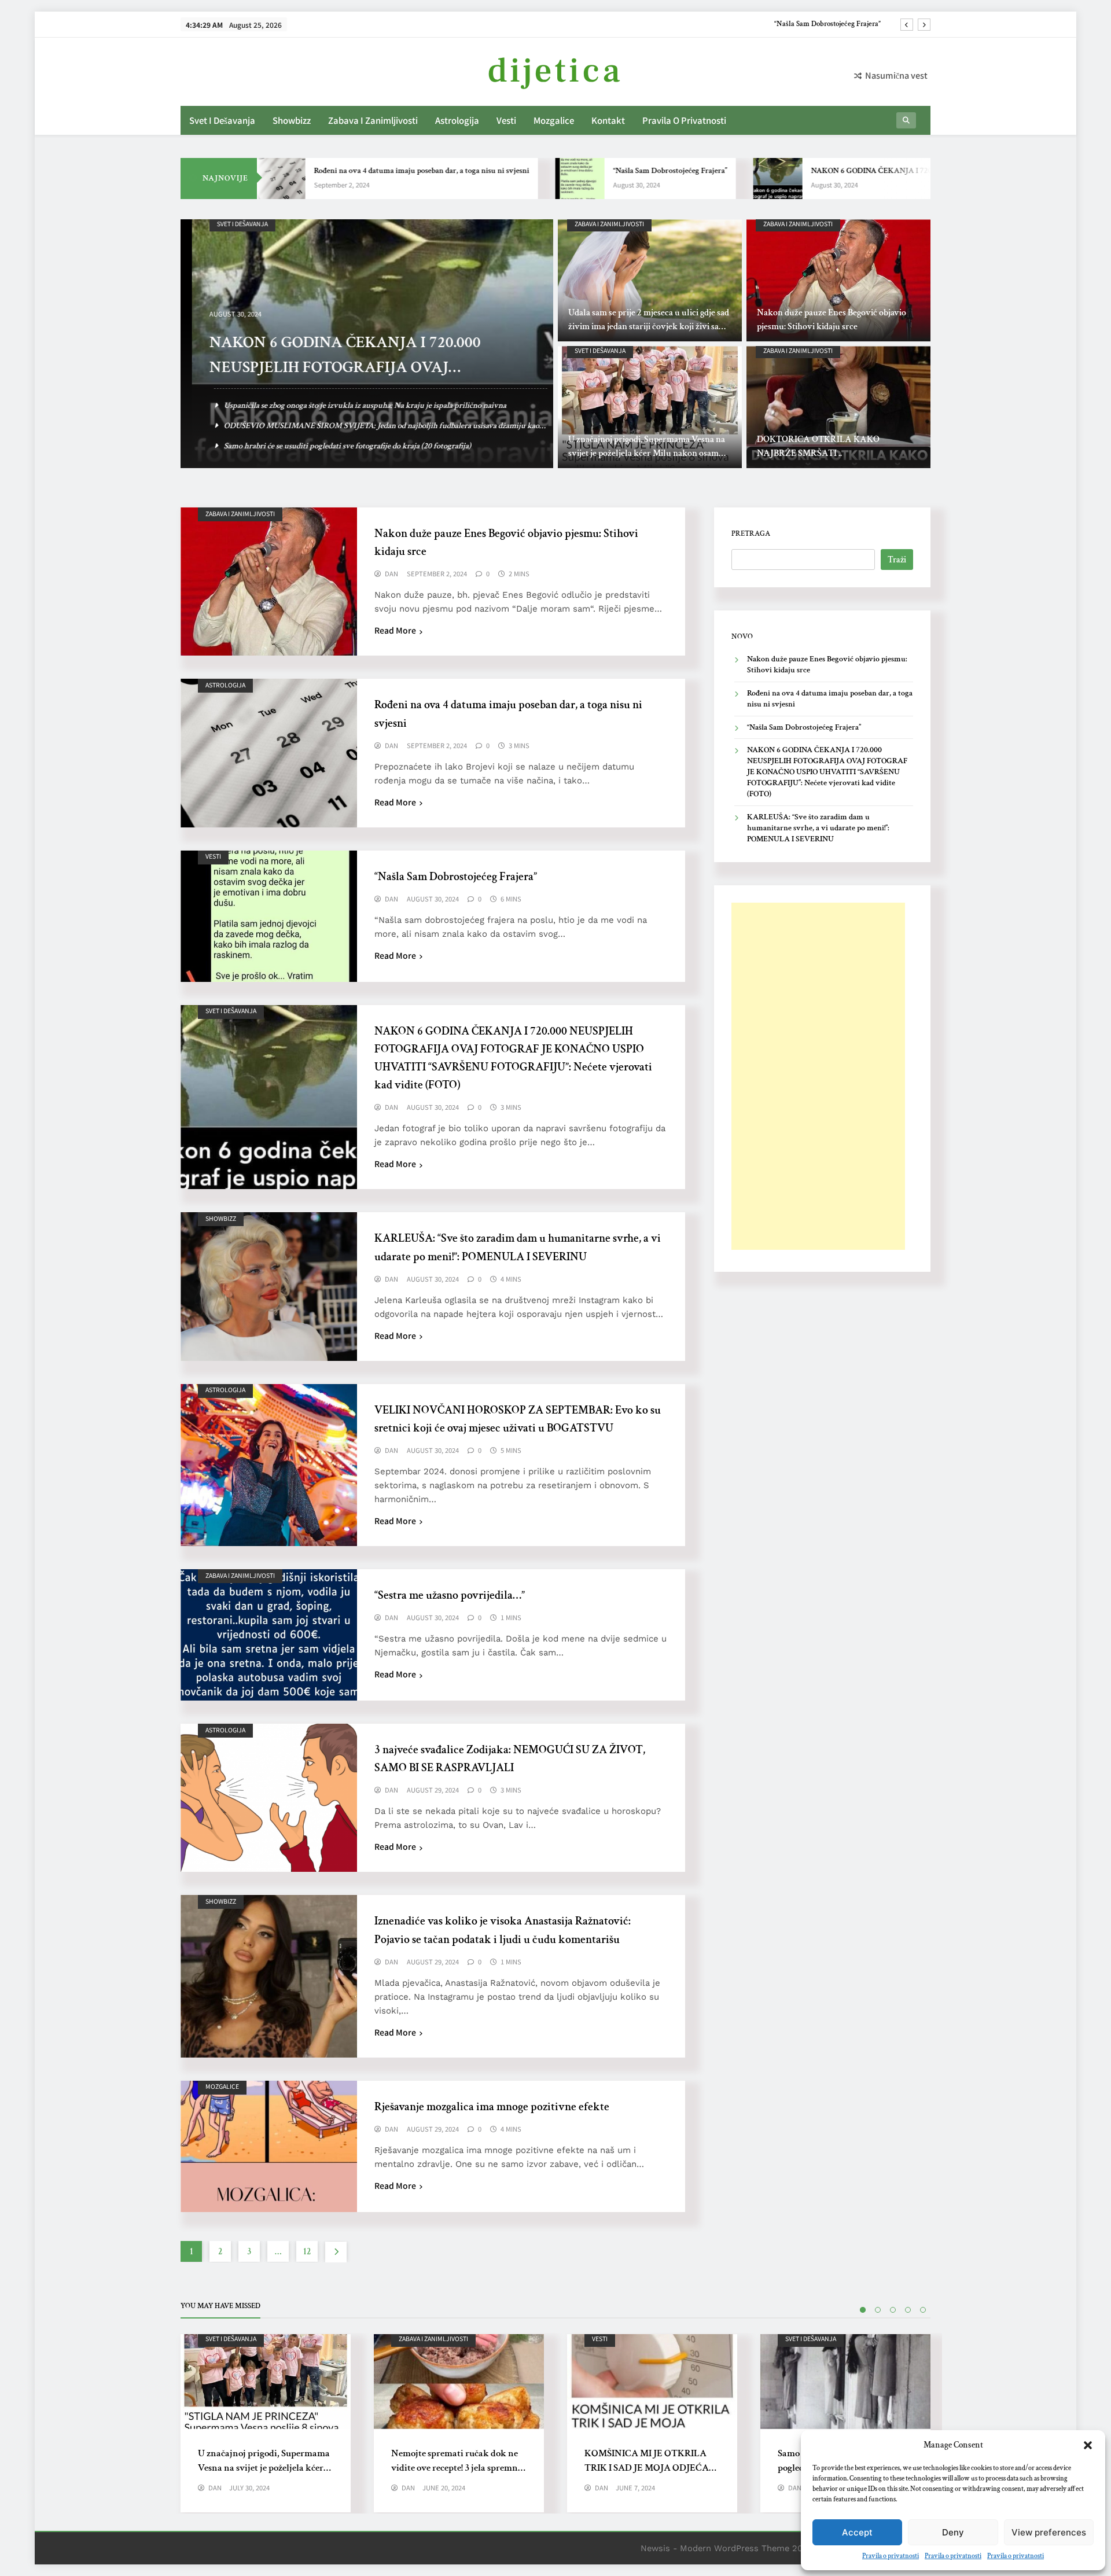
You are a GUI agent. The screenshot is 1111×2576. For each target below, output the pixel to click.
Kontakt (608, 120)
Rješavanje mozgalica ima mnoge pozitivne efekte (492, 2107)
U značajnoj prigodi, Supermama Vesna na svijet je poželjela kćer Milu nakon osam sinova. (647, 453)
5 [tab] (923, 2310)
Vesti (506, 120)
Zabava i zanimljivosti (373, 120)
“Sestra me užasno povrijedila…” (450, 1595)
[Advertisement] (818, 1076)
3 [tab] (893, 2310)
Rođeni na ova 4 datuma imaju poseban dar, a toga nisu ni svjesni (334, 171)
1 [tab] (863, 2310)
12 (307, 2252)
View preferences (1049, 2532)
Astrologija (457, 120)
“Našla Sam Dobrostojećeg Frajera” (583, 171)
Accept (857, 2532)
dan (391, 574)
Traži (897, 560)
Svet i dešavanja (222, 120)
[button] (1088, 2445)
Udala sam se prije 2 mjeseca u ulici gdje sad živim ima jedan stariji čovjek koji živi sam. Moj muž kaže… (649, 327)
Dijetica (555, 71)
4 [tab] (908, 2310)
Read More (395, 630)
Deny (953, 2532)
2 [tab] (878, 2310)
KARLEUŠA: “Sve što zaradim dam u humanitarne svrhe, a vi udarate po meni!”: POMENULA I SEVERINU (818, 828)
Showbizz (292, 120)
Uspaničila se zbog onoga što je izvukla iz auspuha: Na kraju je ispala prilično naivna (354, 405)
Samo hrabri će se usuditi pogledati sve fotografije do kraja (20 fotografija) (336, 446)
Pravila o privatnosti (891, 2556)
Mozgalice (554, 120)
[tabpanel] (266, 2423)
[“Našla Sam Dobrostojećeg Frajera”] (493, 179)
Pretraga (751, 533)
